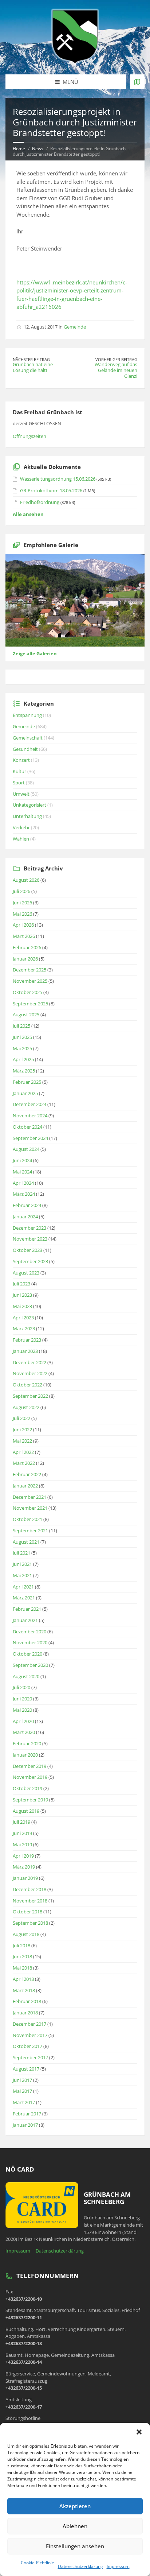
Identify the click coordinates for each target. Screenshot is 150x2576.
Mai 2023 (22, 1306)
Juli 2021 (21, 1553)
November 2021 (30, 1508)
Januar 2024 (25, 1217)
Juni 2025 (22, 1037)
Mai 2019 (22, 1844)
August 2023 (26, 1273)
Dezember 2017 (29, 2024)
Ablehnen (75, 2526)
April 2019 (23, 1856)
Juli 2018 (21, 1945)
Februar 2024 (27, 1205)
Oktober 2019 (27, 1788)
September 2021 (30, 1531)
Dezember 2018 (29, 1889)
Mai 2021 (22, 1575)
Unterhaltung (27, 816)
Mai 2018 (22, 1968)
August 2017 (26, 2069)
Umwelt (21, 794)
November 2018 (30, 1901)
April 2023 (23, 1318)
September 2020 (30, 1665)
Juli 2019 (21, 1822)
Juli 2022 (21, 1418)
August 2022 (26, 1407)
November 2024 (30, 1116)
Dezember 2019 (29, 1766)
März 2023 (24, 1328)
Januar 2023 (25, 1351)
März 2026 (24, 936)
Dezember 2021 (29, 1497)
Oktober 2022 (27, 1385)
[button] (139, 2432)
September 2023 (30, 1261)
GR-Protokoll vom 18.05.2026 (51, 490)
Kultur (19, 771)
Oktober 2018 (27, 1912)
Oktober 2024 (27, 1127)
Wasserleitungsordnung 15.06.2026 (58, 479)
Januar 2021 (25, 1620)
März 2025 (24, 1071)
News (38, 149)
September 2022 (30, 1396)
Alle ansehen (28, 514)
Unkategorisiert (29, 805)
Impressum (118, 2566)
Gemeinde (75, 327)
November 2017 (30, 2035)
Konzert (21, 760)
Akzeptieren (75, 2506)
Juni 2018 (22, 1956)
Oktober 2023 (27, 1250)
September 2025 (30, 1004)
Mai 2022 (22, 1441)
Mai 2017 (22, 2091)
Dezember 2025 (29, 970)
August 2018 (26, 1934)
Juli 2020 (21, 1687)
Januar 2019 (25, 1878)
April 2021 (23, 1587)
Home (19, 149)
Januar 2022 (25, 1486)
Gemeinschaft (28, 738)
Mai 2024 (22, 1172)
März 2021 (24, 1598)
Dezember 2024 (29, 1104)
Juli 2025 (21, 1026)
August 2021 (26, 1542)
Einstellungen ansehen (75, 2546)
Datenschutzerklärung (80, 2566)
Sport (19, 783)
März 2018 (24, 1990)
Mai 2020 (22, 1710)
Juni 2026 (22, 903)
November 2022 (30, 1373)
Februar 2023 (27, 1340)
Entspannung (27, 715)
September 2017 (30, 2057)
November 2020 (30, 1642)
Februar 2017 (27, 2114)
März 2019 (24, 1867)
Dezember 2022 (29, 1362)
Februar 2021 (27, 1609)
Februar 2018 (27, 2001)
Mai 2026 (22, 914)
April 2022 (23, 1452)
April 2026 (23, 925)
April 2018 (23, 1979)
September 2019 (30, 1800)
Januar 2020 (25, 1755)
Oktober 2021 (27, 1519)
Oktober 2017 (27, 2046)
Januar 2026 (25, 959)
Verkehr (21, 827)
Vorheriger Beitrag (116, 359)
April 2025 (23, 1059)
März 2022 (24, 1463)
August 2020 (26, 1676)
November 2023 (30, 1239)
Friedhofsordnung (40, 502)
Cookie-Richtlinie (37, 2563)
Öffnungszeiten (29, 436)
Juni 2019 (22, 1833)
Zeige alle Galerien (35, 653)
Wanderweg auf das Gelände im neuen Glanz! (116, 370)
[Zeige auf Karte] (137, 82)
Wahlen (21, 839)
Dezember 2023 (29, 1228)
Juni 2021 (22, 1564)
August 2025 (26, 1015)
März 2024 (24, 1194)
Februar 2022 (27, 1474)
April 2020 (23, 1721)
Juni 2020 (22, 1699)
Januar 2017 (25, 2125)
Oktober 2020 (27, 1654)
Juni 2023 (22, 1295)
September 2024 (30, 1138)
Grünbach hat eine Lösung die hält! (33, 367)
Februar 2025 (27, 1082)
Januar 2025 (25, 1093)
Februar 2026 (27, 947)
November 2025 (30, 981)
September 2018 (30, 1923)
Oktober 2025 (27, 992)
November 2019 (30, 1777)
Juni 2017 (22, 2080)
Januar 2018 (25, 2013)
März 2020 (24, 1732)
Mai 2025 (22, 1048)
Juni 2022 (22, 1429)
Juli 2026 (21, 891)
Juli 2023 (21, 1284)
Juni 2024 (22, 1160)
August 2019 (26, 1811)
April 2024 (23, 1183)
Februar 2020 (27, 1743)
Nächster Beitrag (31, 359)
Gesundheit (25, 749)
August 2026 (26, 880)
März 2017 (24, 2102)
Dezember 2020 (29, 1632)
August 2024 (26, 1149)
